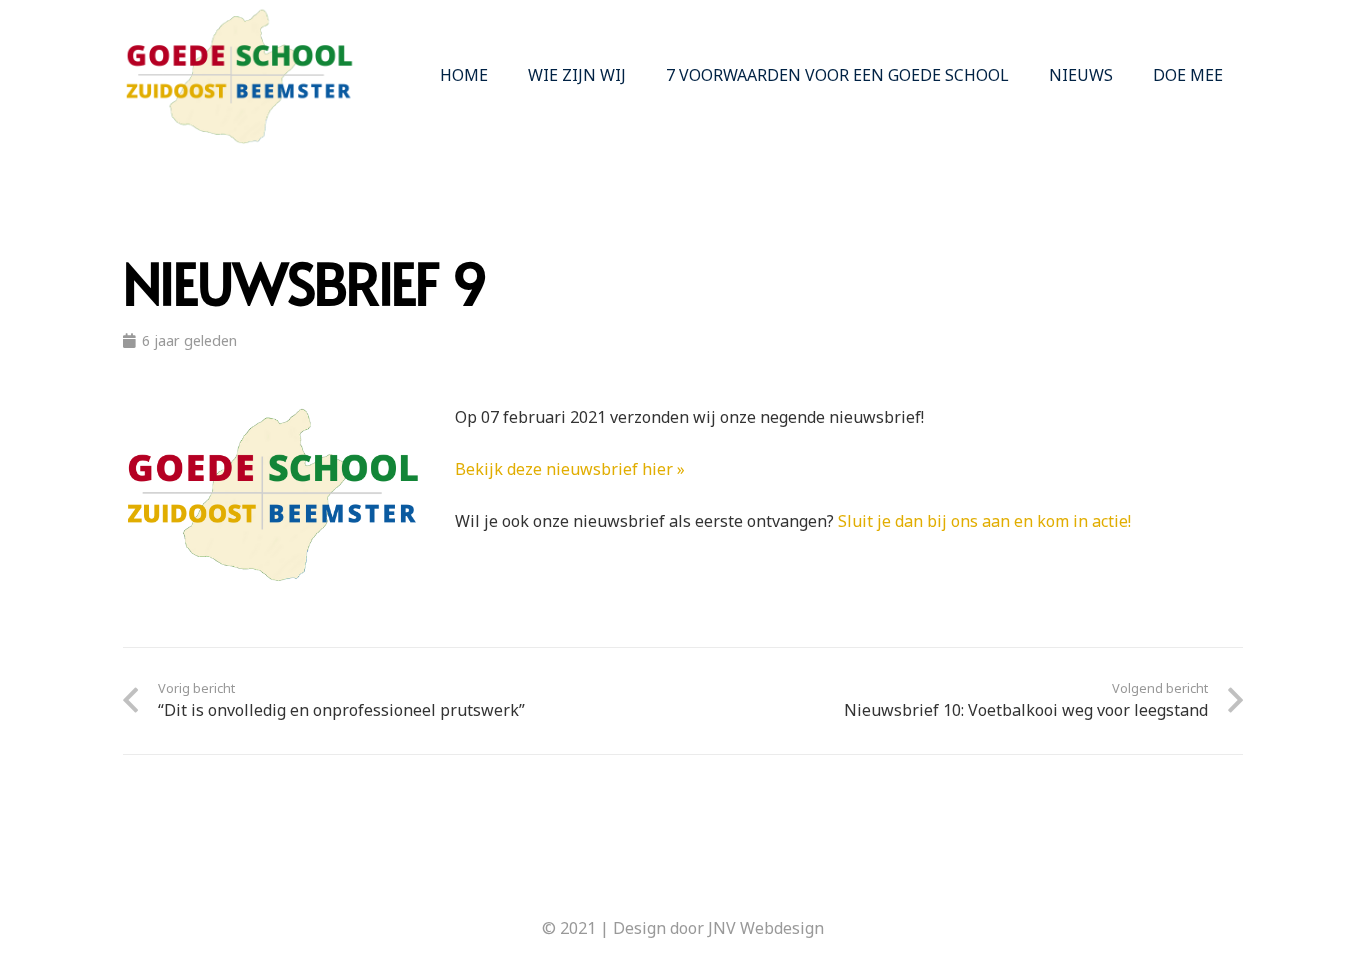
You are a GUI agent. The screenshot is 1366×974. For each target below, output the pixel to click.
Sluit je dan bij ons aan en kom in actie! (984, 521)
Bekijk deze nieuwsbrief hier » (570, 469)
